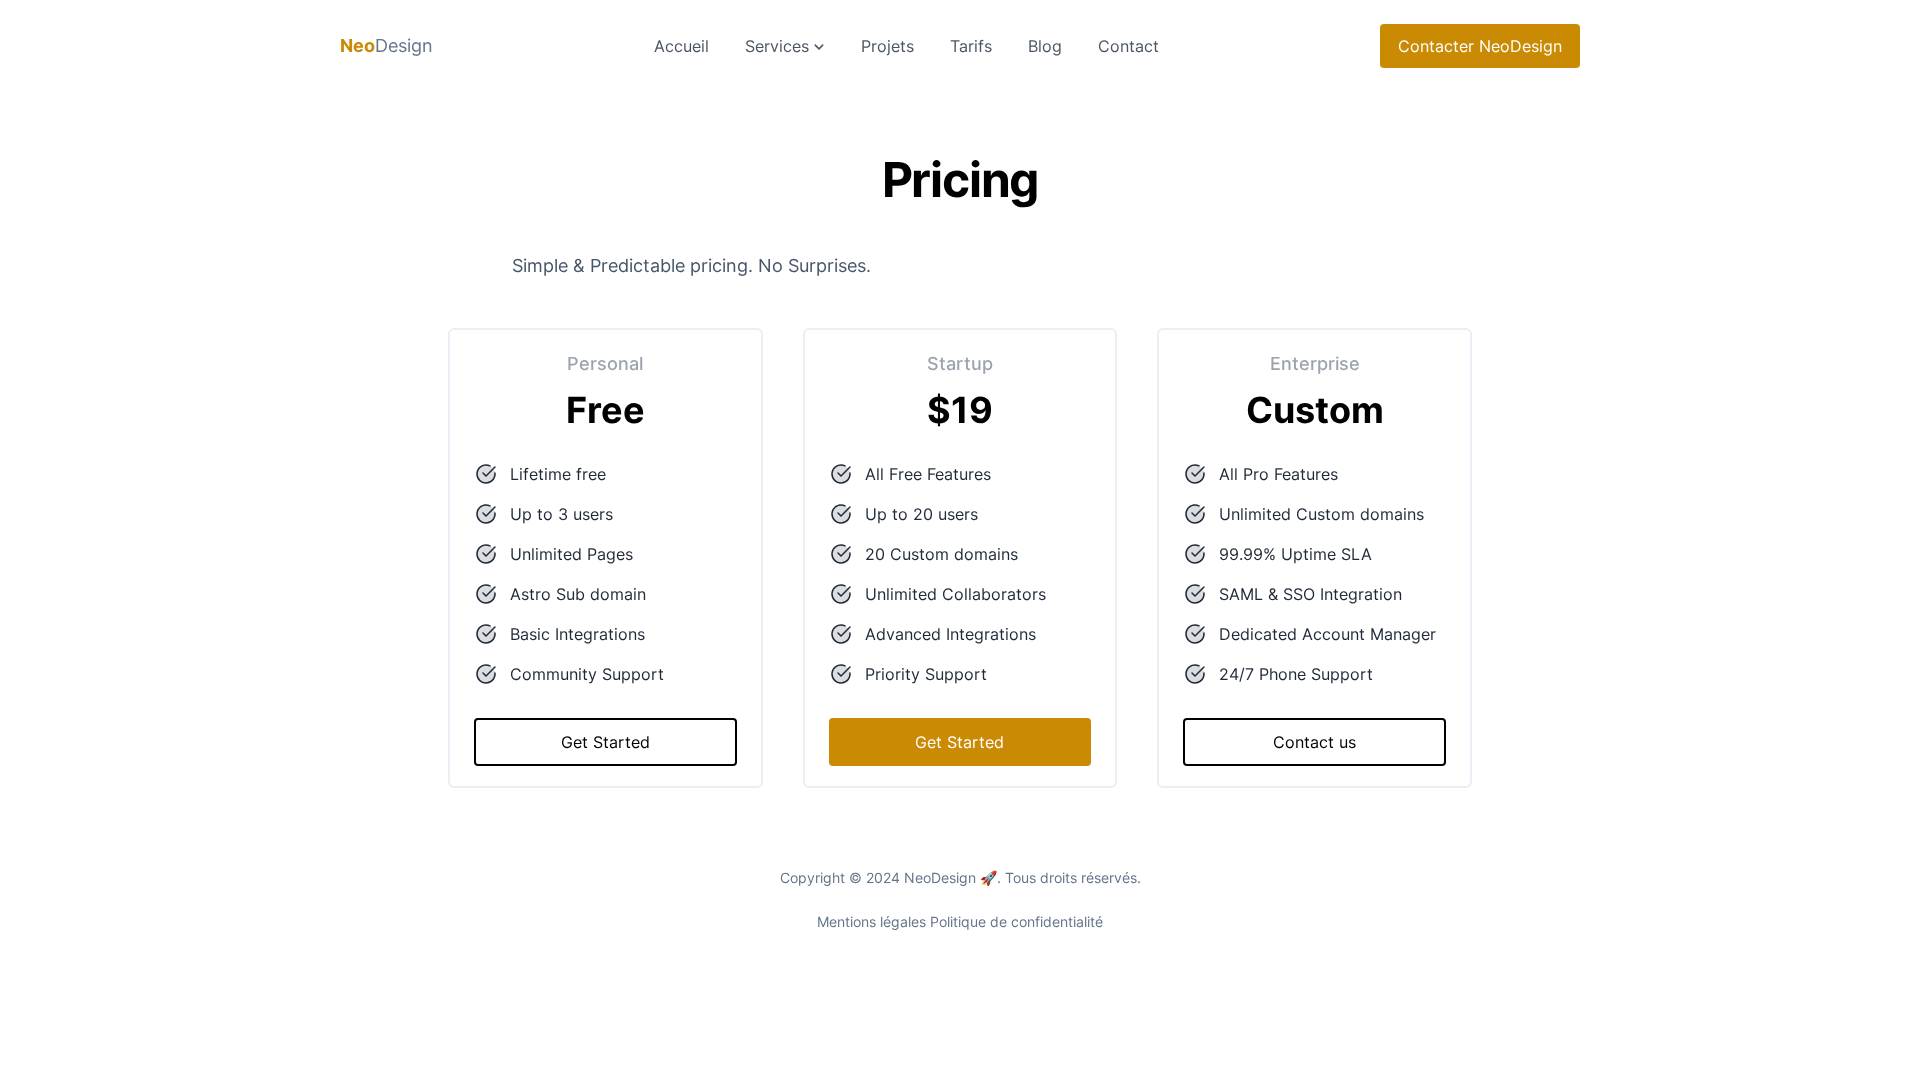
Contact (1128, 46)
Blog (1045, 46)
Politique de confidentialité (1016, 921)
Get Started (605, 742)
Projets (887, 46)
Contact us (1314, 742)
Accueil (681, 46)
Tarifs (971, 46)
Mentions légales (871, 921)
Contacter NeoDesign (1480, 46)
